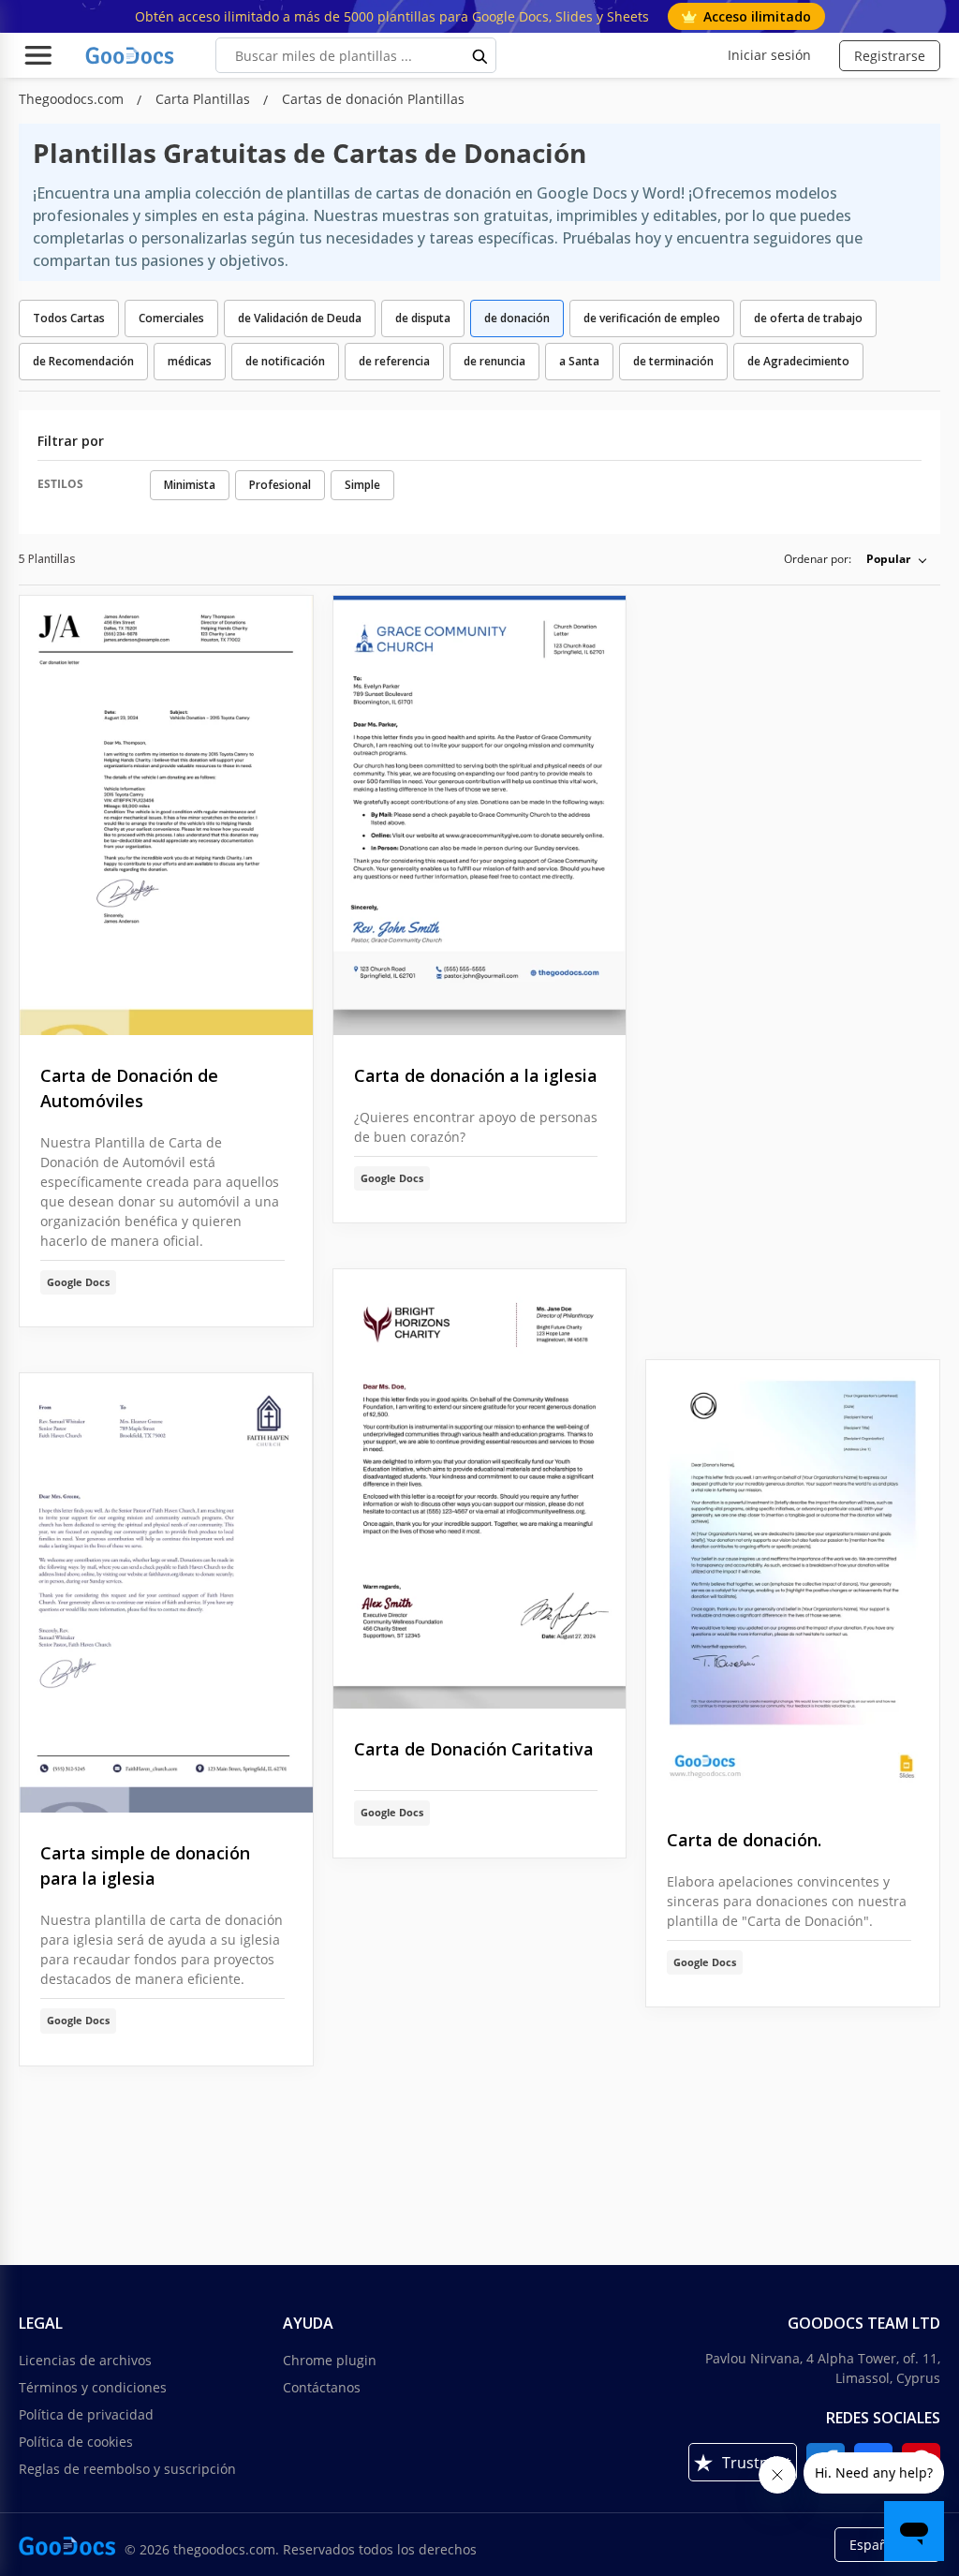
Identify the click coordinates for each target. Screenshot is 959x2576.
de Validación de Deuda (300, 318)
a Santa (579, 361)
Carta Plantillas (205, 99)
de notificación (285, 361)
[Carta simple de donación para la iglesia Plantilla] (166, 1593)
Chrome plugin (330, 2360)
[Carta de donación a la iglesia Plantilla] (480, 815)
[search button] (480, 55)
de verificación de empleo (652, 318)
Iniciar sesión (769, 55)
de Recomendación (83, 361)
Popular (888, 559)
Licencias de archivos (85, 2360)
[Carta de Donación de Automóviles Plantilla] (166, 815)
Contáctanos (322, 2387)
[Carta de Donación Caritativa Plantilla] (480, 1489)
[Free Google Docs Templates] (131, 55)
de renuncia (494, 361)
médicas (190, 361)
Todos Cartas (69, 318)
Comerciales (171, 318)
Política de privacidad (86, 2414)
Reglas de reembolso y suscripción (127, 2469)
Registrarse (890, 56)
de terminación (673, 361)
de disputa (423, 318)
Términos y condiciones (93, 2387)
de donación (517, 318)
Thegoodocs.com (73, 99)
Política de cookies (76, 2442)
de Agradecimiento (798, 361)
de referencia (394, 361)
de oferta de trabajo (808, 318)
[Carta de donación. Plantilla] (793, 1580)
